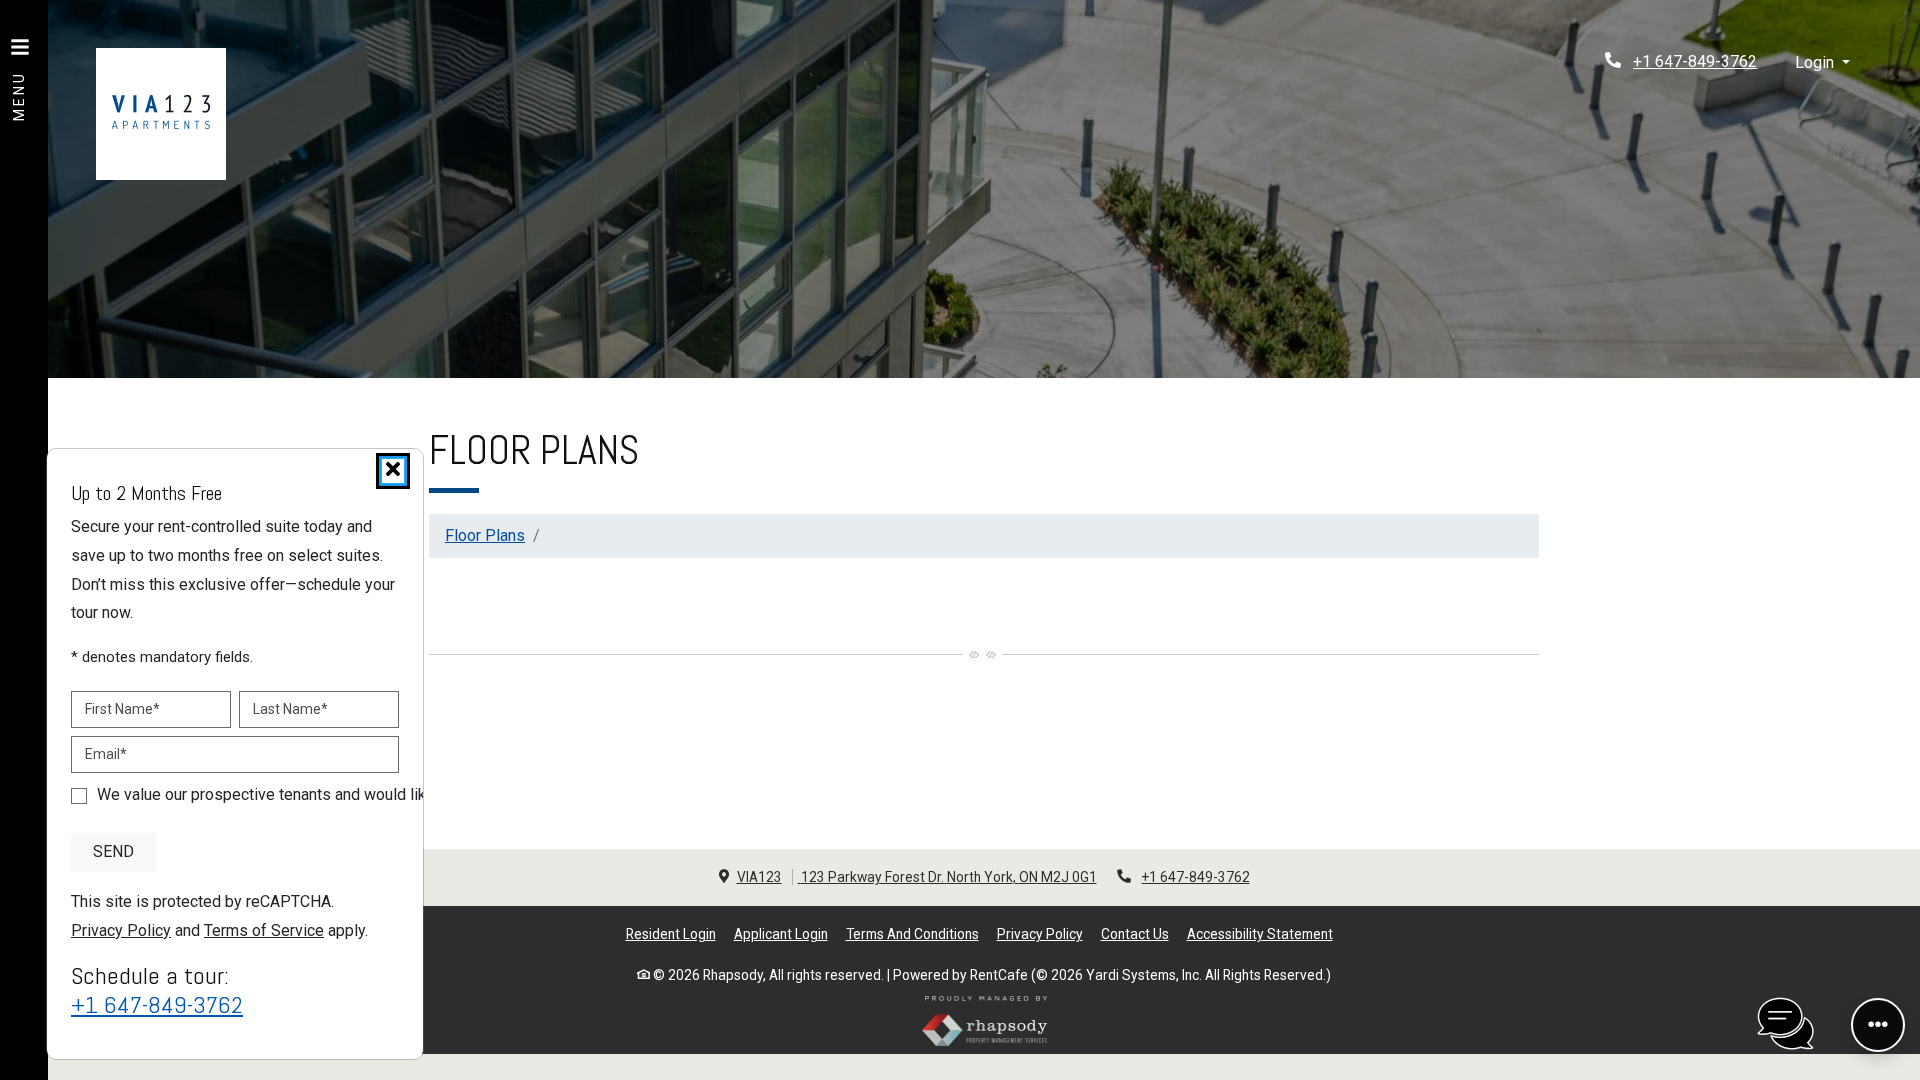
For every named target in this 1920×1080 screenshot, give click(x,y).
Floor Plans (485, 535)
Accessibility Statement (1260, 933)
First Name (122, 708)
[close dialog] (393, 471)
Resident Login (671, 933)
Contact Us (1135, 934)
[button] (1822, 63)
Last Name (290, 708)
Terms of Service (264, 930)
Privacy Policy (1040, 933)
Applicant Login (781, 933)
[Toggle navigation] (20, 70)
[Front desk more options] (1878, 1025)
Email (106, 753)
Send (113, 851)
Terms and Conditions (912, 933)
